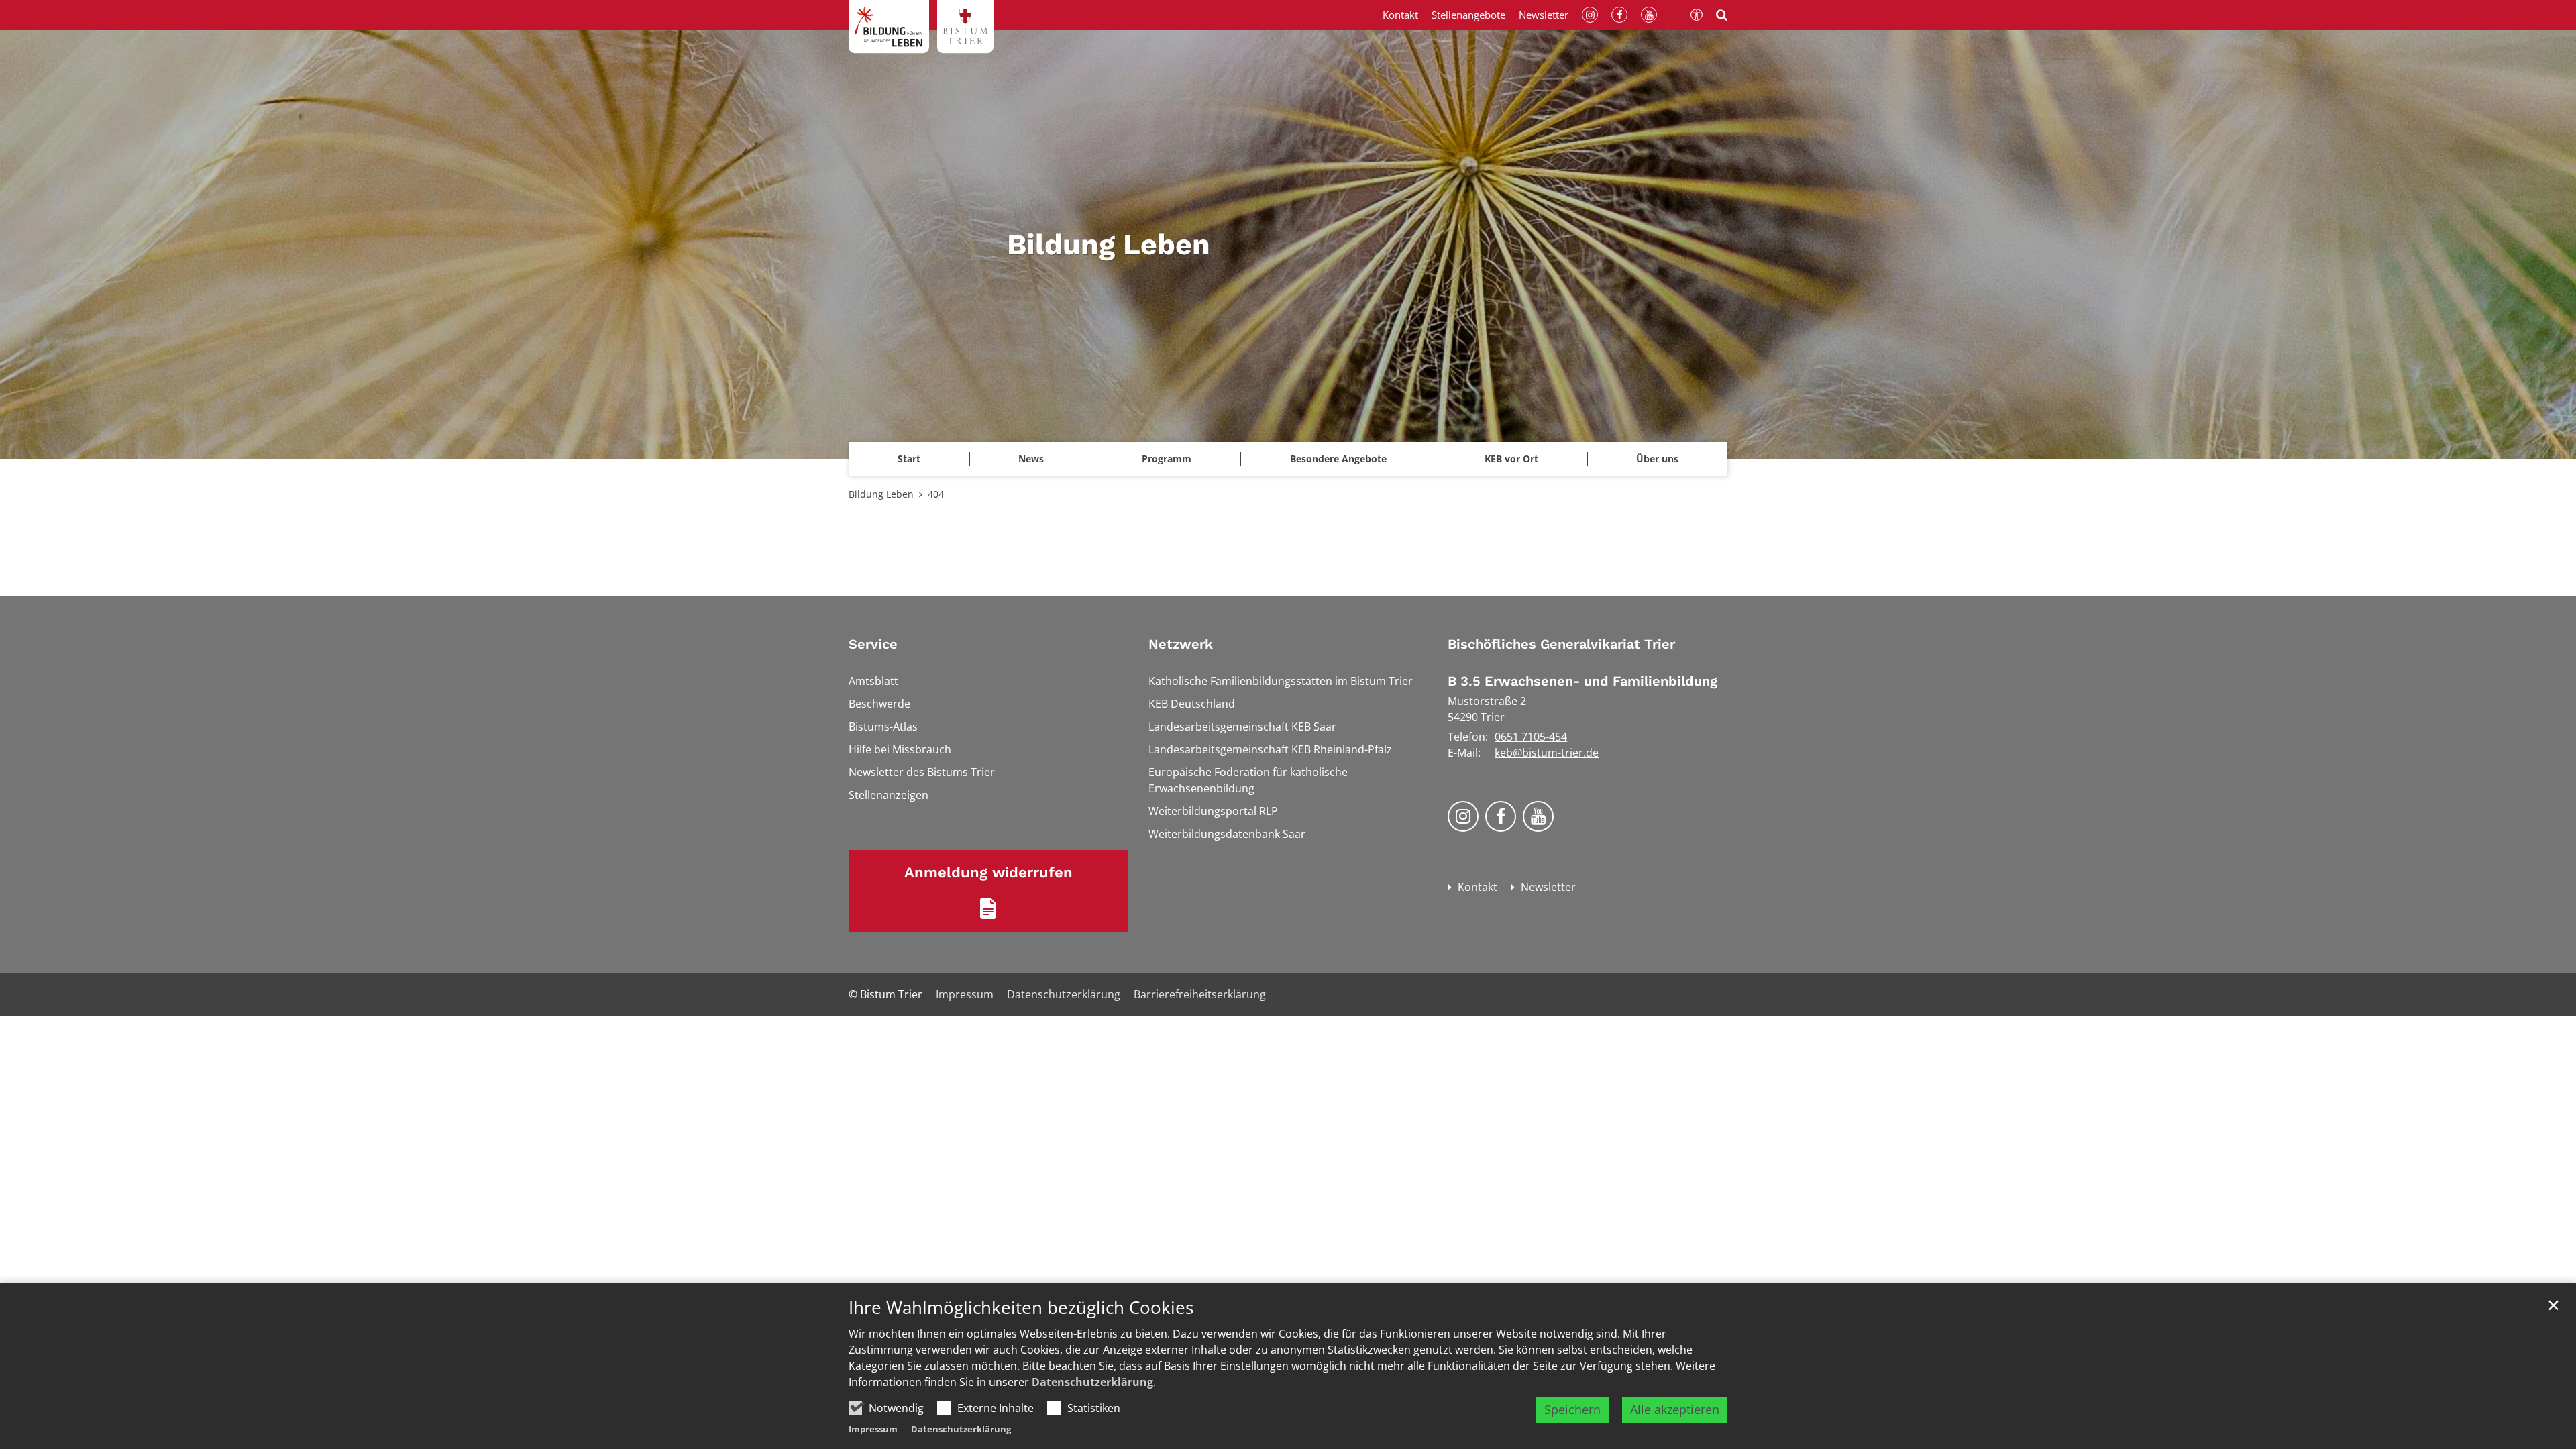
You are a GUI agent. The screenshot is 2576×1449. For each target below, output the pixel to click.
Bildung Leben (881, 494)
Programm (1167, 459)
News (1031, 459)
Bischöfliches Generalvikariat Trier (1561, 644)
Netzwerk (1181, 644)
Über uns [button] (1657, 459)
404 (936, 494)
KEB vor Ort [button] (1511, 459)
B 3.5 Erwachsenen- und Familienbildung (1582, 681)
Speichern (1572, 1409)
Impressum (873, 1429)
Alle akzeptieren (1675, 1409)
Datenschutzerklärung (1092, 1382)
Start (909, 459)
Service (873, 644)
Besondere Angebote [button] (1338, 459)
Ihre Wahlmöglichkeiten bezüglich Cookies (1021, 1308)
